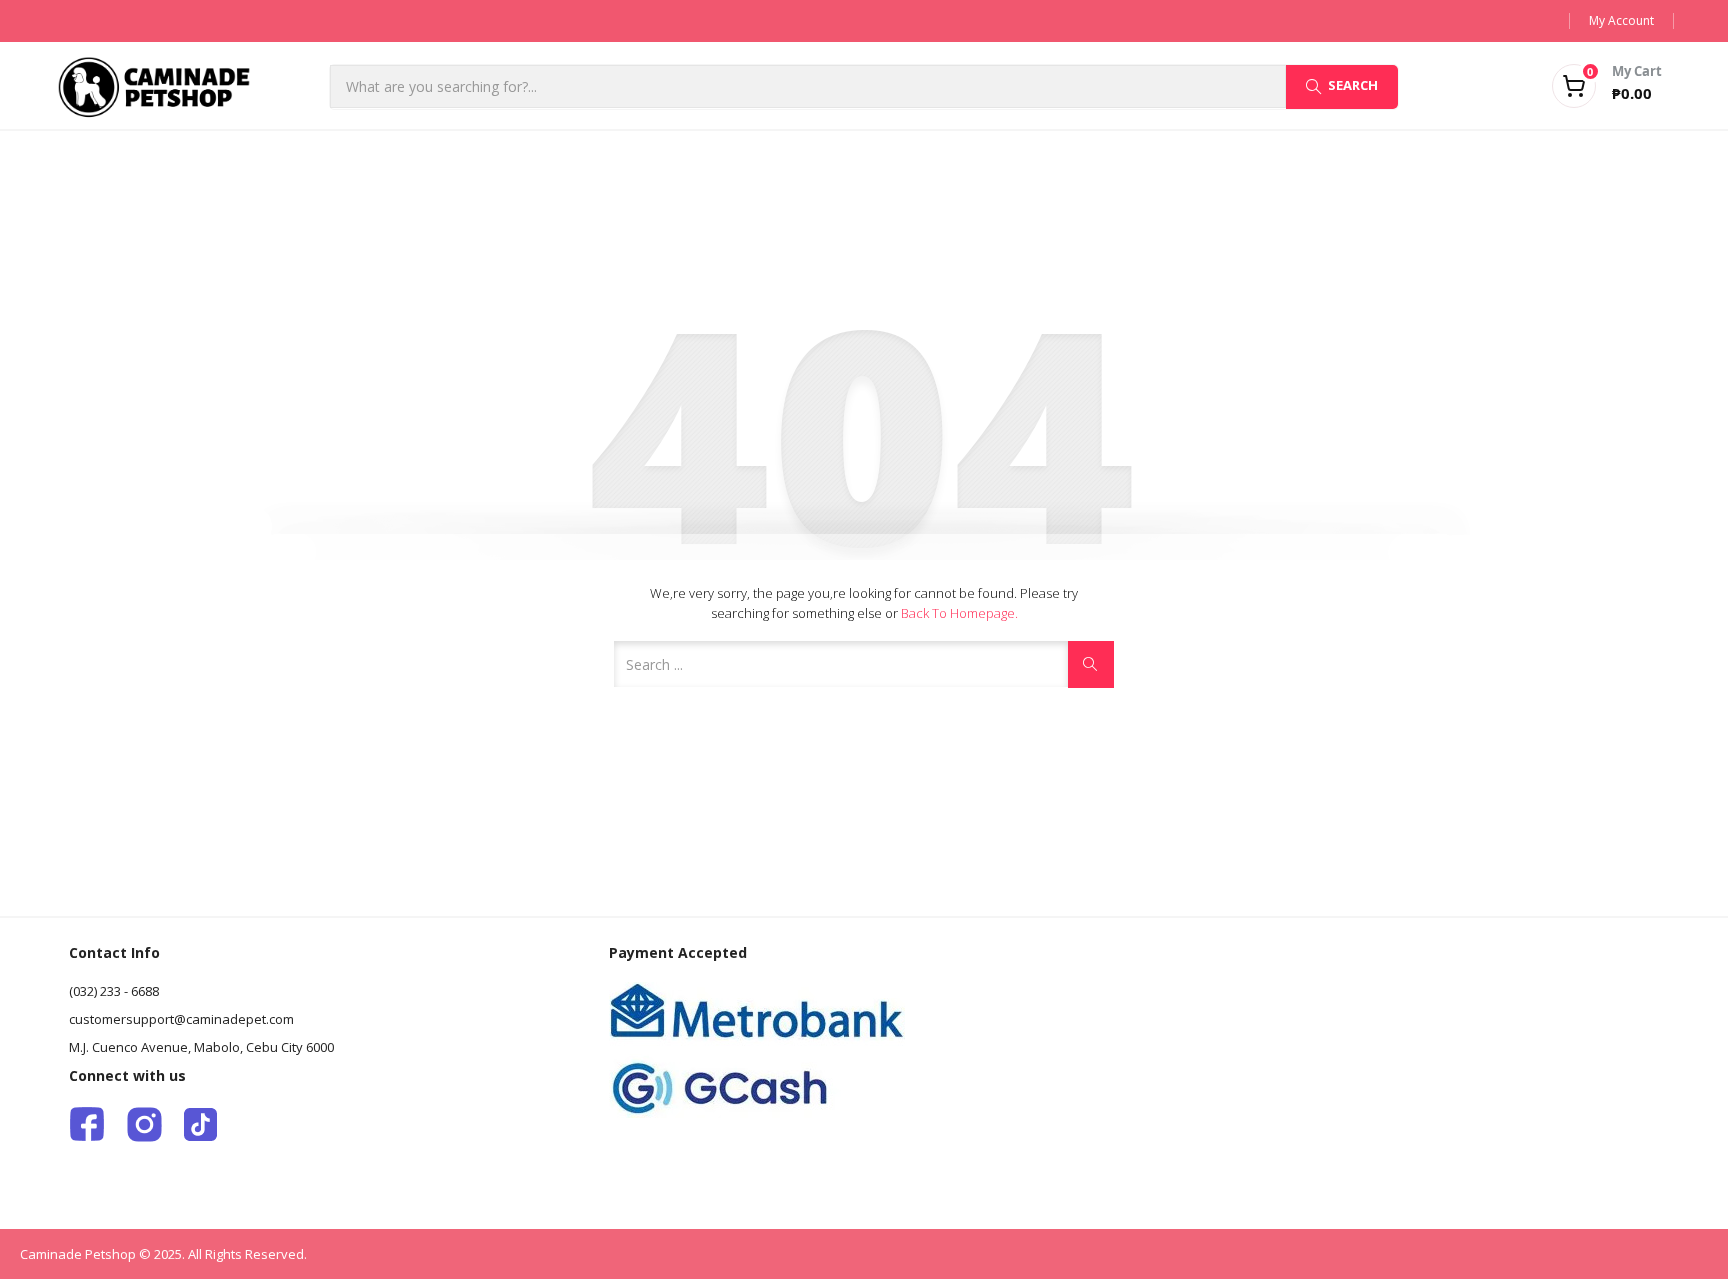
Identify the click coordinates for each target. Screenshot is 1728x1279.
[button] (1582, 86)
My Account (1621, 20)
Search (1353, 85)
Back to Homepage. (959, 613)
